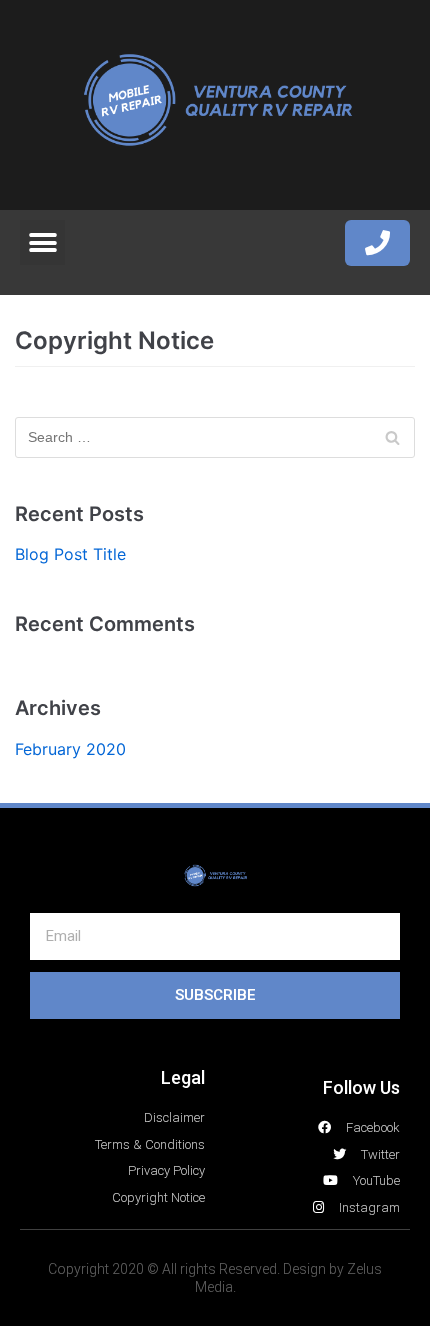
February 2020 (70, 749)
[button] (42, 242)
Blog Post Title (70, 554)
